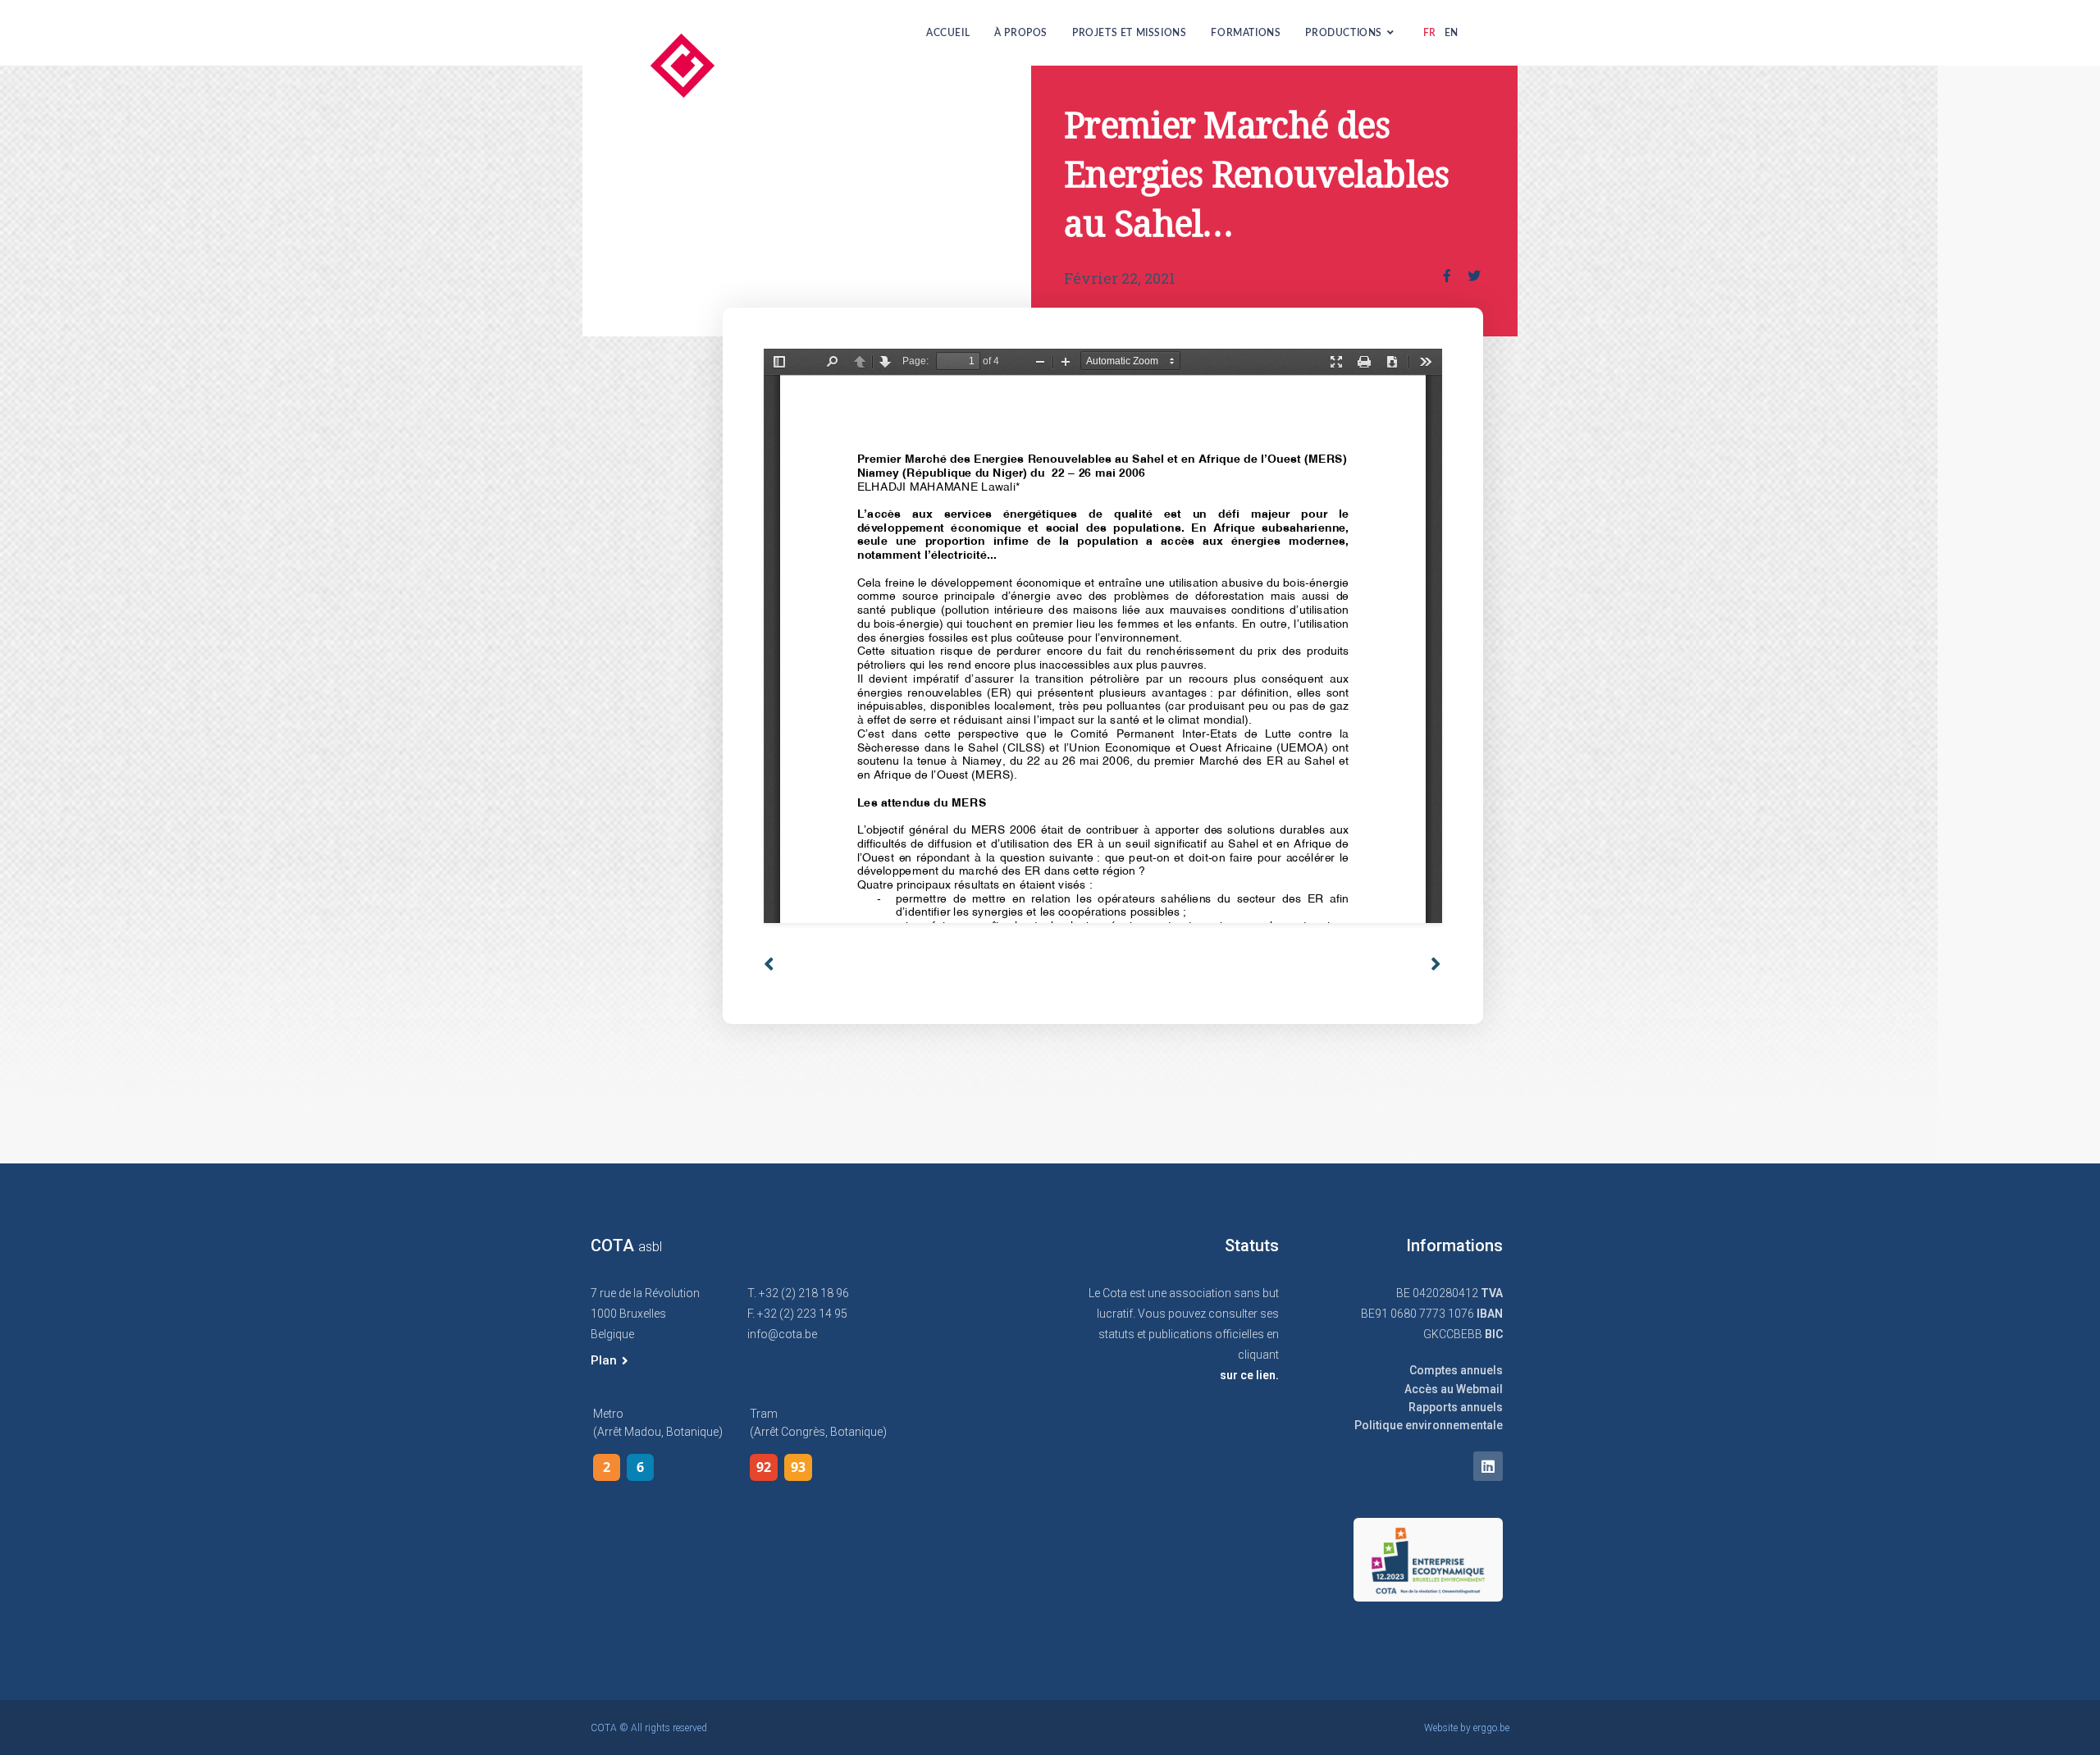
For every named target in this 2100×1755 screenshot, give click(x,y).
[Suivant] (1430, 964)
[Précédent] (933, 964)
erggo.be (1491, 1728)
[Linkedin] (1488, 1466)
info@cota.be (782, 1334)
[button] (609, 1361)
